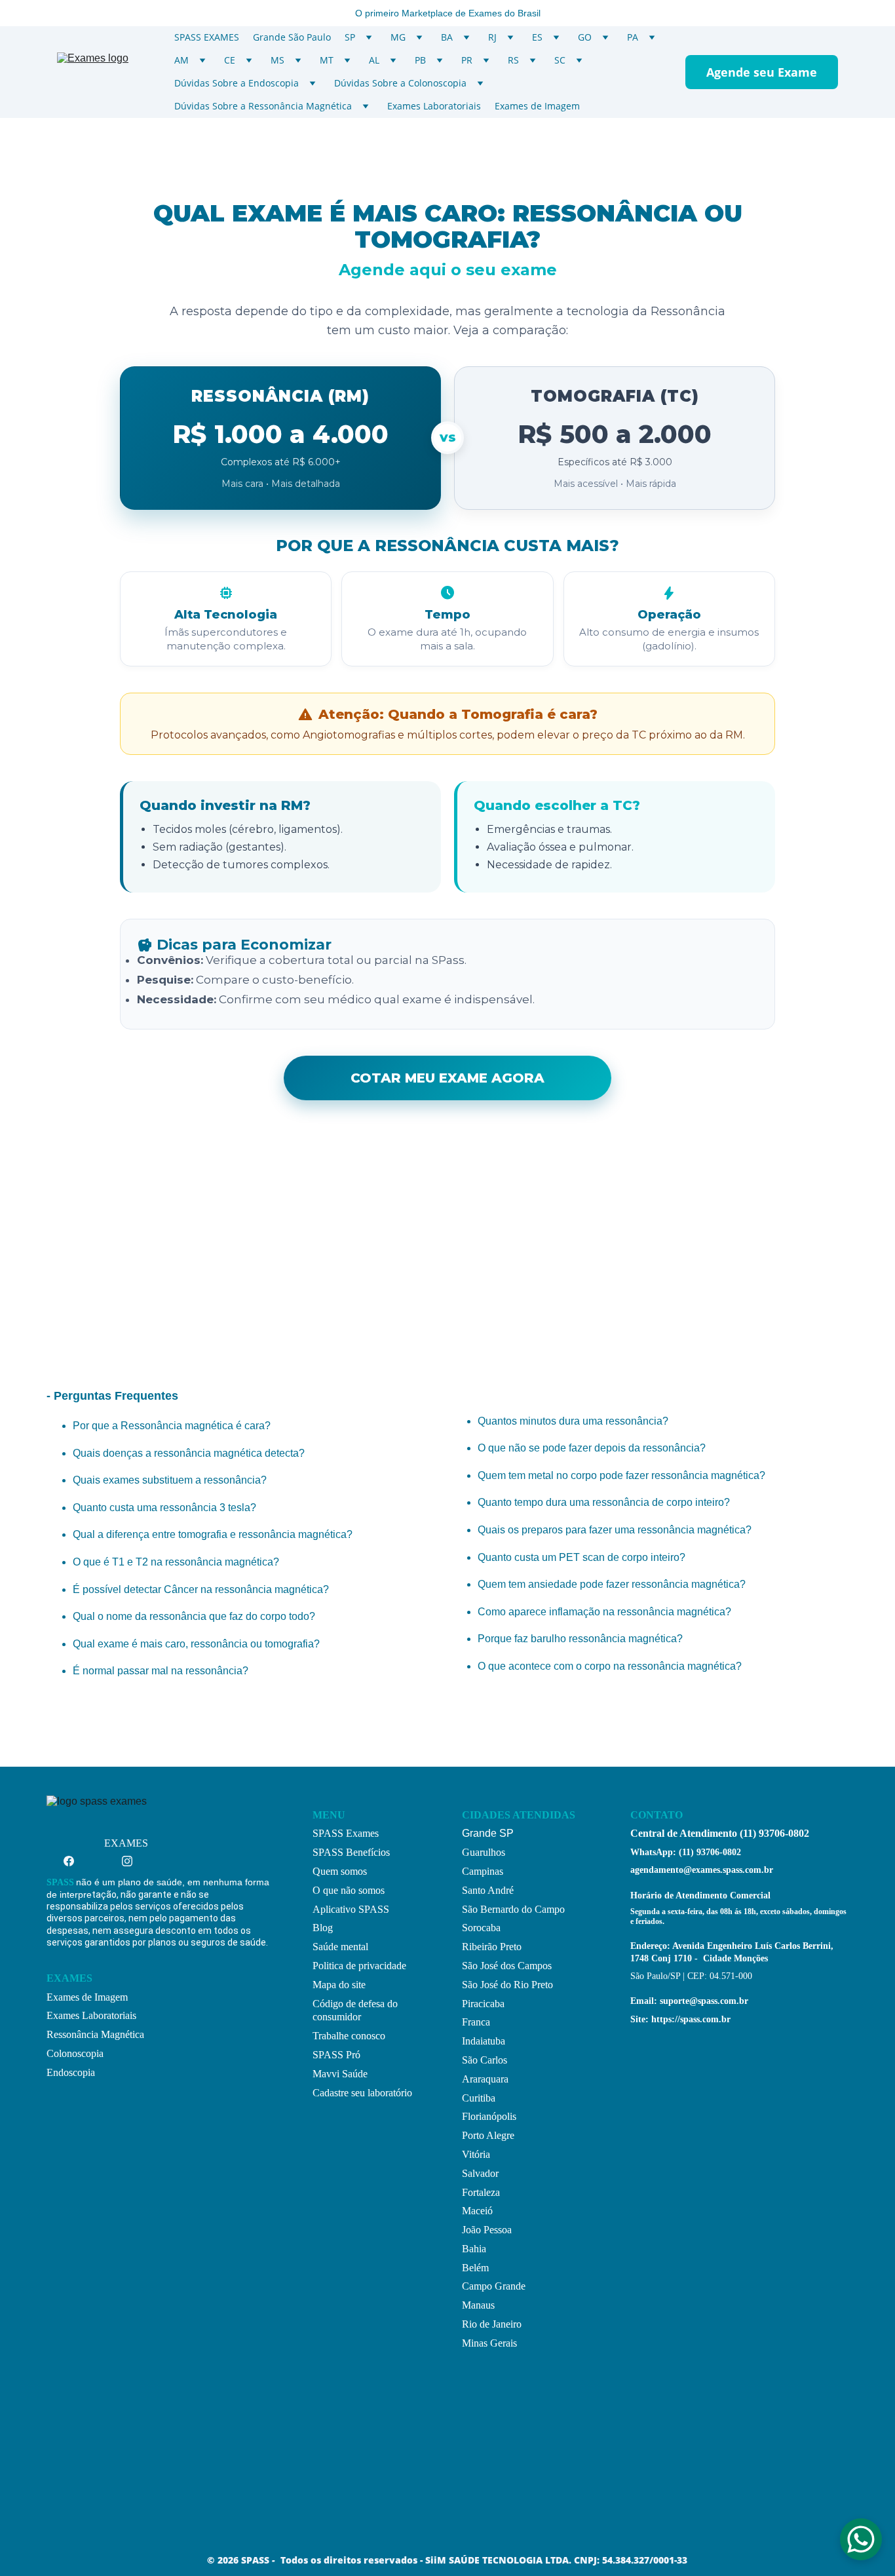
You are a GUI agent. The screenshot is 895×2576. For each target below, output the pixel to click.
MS (277, 60)
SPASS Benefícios (351, 1852)
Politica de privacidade (359, 1966)
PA (633, 37)
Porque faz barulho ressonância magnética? (580, 1639)
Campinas (483, 1871)
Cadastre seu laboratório (362, 2093)
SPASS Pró (336, 2055)
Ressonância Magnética (95, 2034)
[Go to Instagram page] (127, 1861)
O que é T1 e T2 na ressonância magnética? (176, 1562)
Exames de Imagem (537, 106)
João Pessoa (487, 2230)
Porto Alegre (488, 2135)
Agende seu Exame (762, 72)
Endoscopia (71, 2072)
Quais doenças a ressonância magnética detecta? (189, 1453)
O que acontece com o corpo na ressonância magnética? (610, 1666)
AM (181, 60)
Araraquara (485, 2079)
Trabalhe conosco (349, 2036)
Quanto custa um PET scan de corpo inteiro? (581, 1557)
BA (447, 37)
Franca (476, 2022)
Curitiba (479, 2098)
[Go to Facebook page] (75, 1861)
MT (327, 60)
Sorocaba (481, 1928)
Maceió (477, 2211)
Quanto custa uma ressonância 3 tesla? (164, 1508)
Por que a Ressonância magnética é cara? (172, 1426)
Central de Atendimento (684, 1833)
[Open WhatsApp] (861, 2539)
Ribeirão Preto (492, 1947)
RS (513, 60)
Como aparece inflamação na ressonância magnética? (604, 1612)
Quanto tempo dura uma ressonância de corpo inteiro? (604, 1502)
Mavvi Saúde (340, 2074)
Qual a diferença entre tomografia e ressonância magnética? (213, 1534)
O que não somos (349, 1890)
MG (398, 37)
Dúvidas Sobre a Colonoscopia (400, 83)
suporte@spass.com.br (704, 2001)
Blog (323, 1928)
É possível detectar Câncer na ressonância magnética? (201, 1589)
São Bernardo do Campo (513, 1909)
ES (537, 37)
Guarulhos (484, 1852)
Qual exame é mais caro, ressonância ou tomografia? (196, 1644)
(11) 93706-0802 (773, 1833)
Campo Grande (494, 2286)
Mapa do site (339, 1985)
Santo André (488, 1890)
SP (350, 37)
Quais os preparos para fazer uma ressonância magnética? (615, 1530)
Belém (475, 2268)
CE (230, 60)
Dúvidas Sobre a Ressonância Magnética (263, 106)
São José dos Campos (507, 1966)
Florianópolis (489, 2116)
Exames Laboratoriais (434, 106)
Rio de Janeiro (492, 2324)
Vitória (476, 2154)
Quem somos (340, 1871)
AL (374, 60)
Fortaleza (481, 2192)
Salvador (480, 2173)
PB (420, 60)
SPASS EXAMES (207, 37)
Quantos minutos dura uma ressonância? (573, 1421)
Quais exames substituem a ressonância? (170, 1480)
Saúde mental (340, 1947)
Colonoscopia (75, 2053)
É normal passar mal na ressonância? (161, 1671)
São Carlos (485, 2060)
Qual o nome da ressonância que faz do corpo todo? (194, 1616)
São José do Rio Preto (507, 1985)
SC (560, 60)
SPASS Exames (346, 1833)
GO (585, 37)
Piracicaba (483, 2004)
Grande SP (488, 1833)
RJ (492, 37)
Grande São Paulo (292, 37)
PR (467, 60)
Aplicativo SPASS (351, 1909)
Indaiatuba (484, 2041)
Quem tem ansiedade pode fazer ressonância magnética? (612, 1584)
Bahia (474, 2249)
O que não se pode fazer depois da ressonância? (592, 1448)
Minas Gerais (489, 2343)
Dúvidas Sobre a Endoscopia (237, 83)
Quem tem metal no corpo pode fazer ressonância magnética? (621, 1475)
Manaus (478, 2305)
